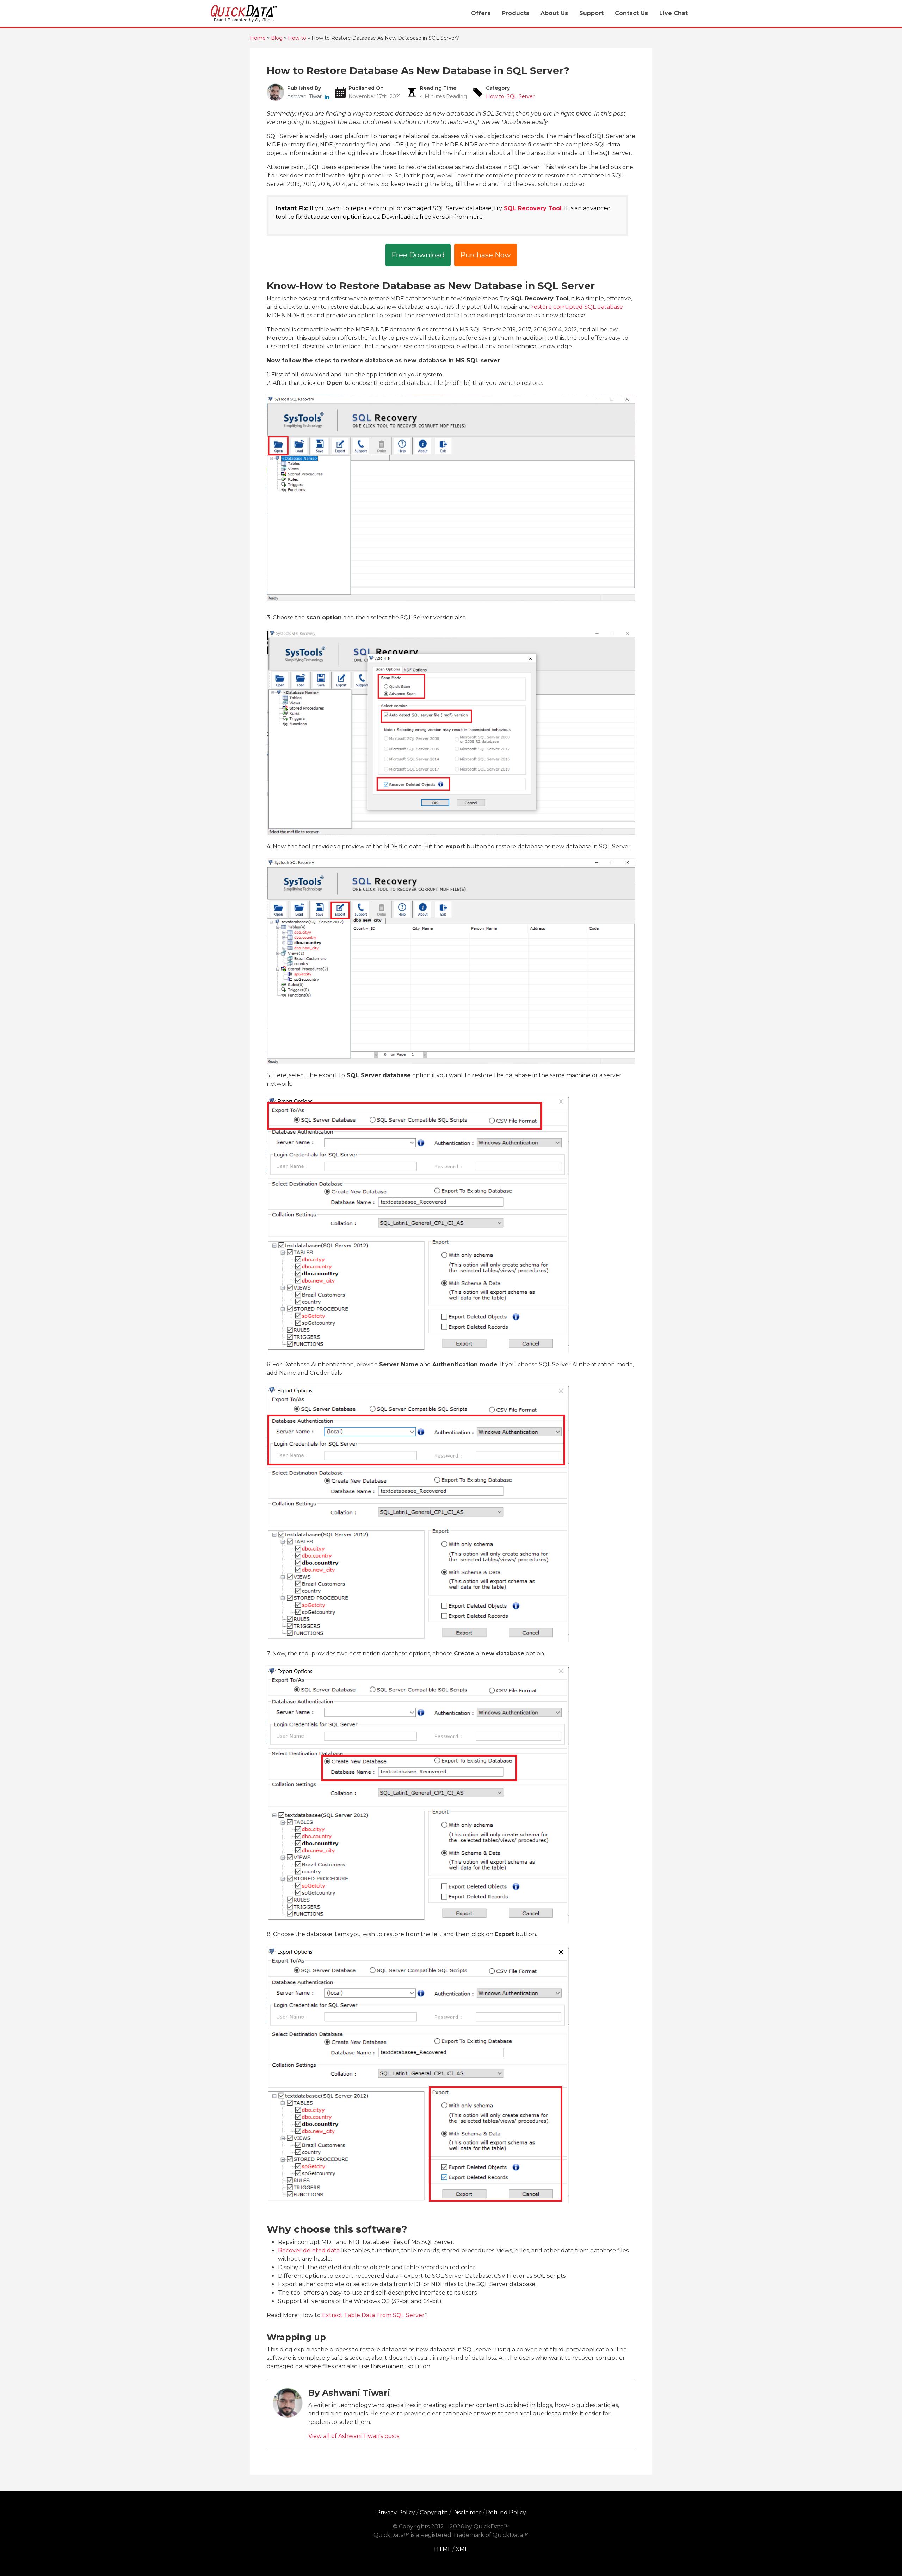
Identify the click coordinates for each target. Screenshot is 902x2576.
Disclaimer (467, 2512)
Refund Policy (506, 2512)
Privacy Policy (396, 2512)
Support (591, 13)
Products (515, 13)
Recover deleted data (309, 2250)
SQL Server (521, 96)
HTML (443, 2549)
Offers (481, 13)
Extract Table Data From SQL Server (373, 2315)
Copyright (434, 2512)
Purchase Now (486, 255)
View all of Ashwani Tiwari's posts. (354, 2436)
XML (462, 2549)
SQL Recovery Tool (533, 208)
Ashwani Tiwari (306, 96)
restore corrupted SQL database (577, 307)
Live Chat (674, 13)
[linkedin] (327, 96)
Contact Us (631, 13)
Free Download (418, 255)
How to (495, 96)
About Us (554, 13)
